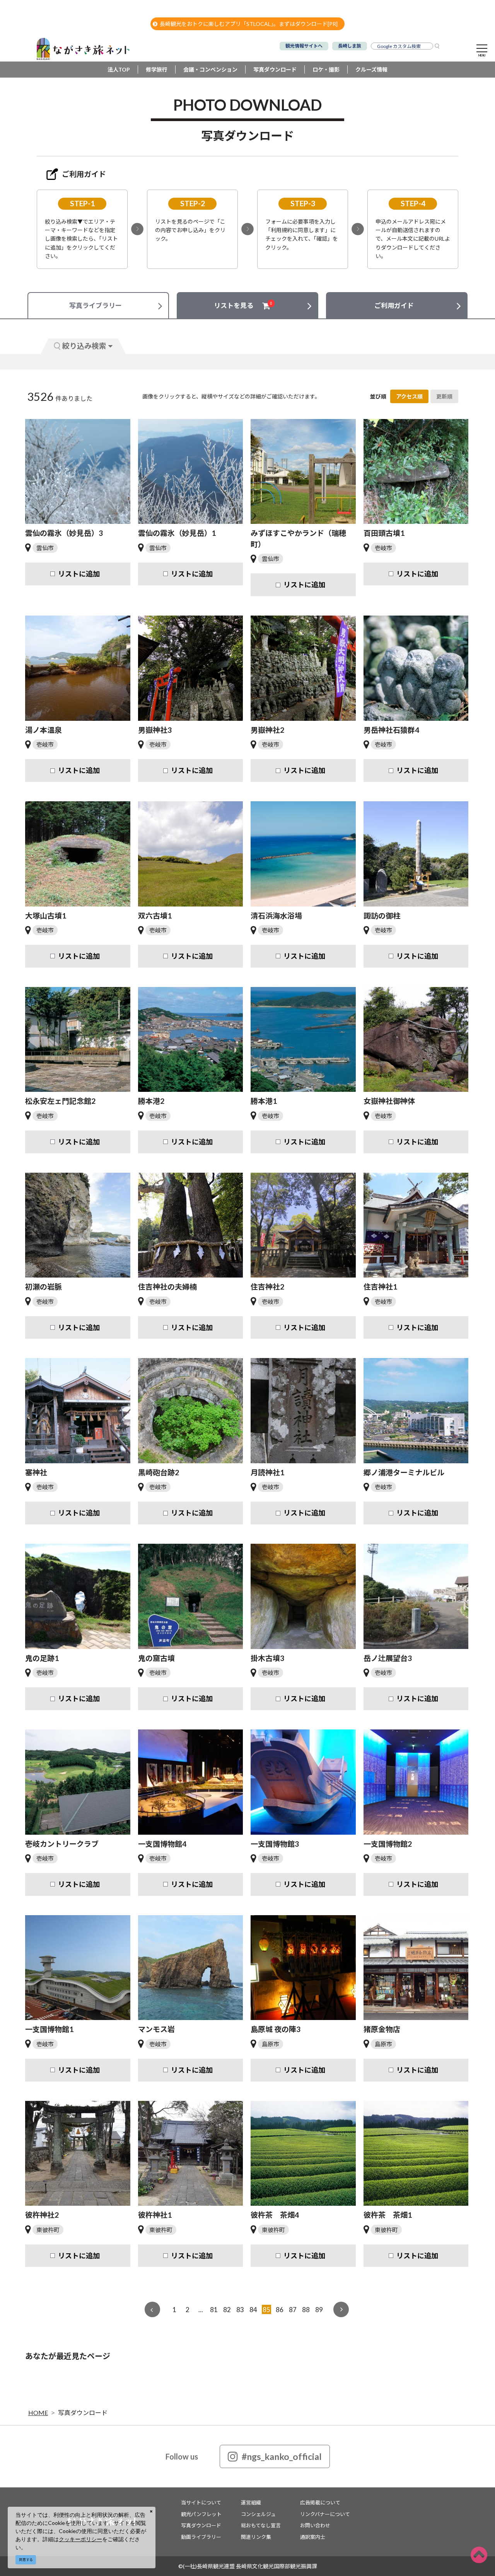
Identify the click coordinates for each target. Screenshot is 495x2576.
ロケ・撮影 (326, 69)
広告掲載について (320, 2502)
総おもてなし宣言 (261, 2525)
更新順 (444, 396)
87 (293, 2310)
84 (253, 2310)
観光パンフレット (201, 2514)
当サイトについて (201, 2502)
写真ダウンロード (275, 69)
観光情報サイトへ (304, 46)
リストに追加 (79, 574)
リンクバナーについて (325, 2514)
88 (306, 2310)
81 (214, 2310)
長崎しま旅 (350, 46)
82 (227, 2310)
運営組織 (251, 2502)
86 (280, 2310)
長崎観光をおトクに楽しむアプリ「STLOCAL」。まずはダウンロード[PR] (249, 24)
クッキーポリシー (80, 2539)
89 (319, 2310)
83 (240, 2310)
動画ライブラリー (201, 2537)
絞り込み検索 (84, 346)
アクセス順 (409, 396)
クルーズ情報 (371, 69)
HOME (38, 2413)
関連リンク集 (256, 2537)
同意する (26, 2560)
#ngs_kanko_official (282, 2456)
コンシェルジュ (258, 2514)
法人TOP (119, 69)
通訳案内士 (313, 2537)
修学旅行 (157, 69)
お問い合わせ (315, 2525)
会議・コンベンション (210, 69)
